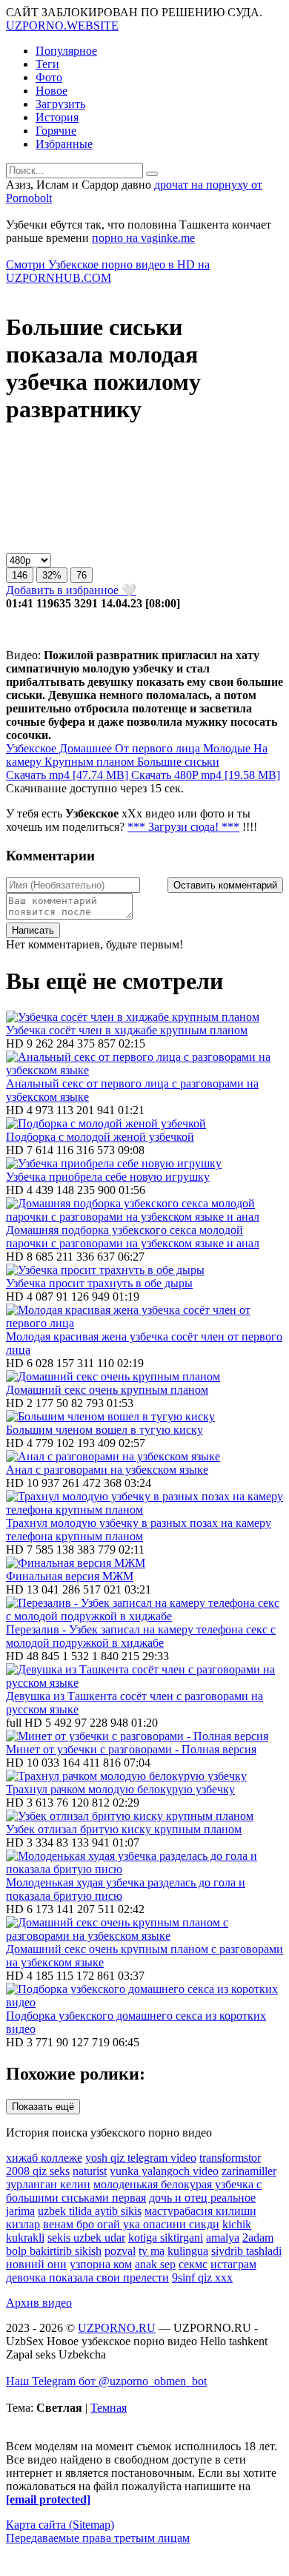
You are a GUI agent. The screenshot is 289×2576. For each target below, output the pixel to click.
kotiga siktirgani (166, 2238)
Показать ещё (43, 2107)
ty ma (152, 2251)
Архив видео (39, 2303)
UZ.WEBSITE (62, 26)
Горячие (56, 131)
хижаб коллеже (44, 2158)
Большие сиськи (177, 762)
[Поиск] (152, 174)
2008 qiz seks (38, 2171)
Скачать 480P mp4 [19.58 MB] (206, 775)
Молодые (225, 748)
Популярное (66, 51)
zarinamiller (249, 2171)
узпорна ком (101, 2264)
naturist (90, 2171)
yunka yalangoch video (164, 2171)
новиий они (36, 2264)
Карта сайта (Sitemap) (60, 2525)
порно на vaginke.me (143, 238)
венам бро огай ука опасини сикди (131, 2224)
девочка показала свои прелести (87, 2277)
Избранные (64, 144)
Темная (109, 2408)
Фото (49, 77)
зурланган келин (48, 2184)
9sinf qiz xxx (202, 2277)
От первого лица (156, 748)
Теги (47, 64)
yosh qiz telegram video (141, 2158)
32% (52, 575)
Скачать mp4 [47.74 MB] (69, 775)
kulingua (188, 2251)
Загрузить (60, 104)
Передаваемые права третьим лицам (98, 2538)
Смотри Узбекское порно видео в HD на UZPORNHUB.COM (108, 271)
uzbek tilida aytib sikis (90, 2211)
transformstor (230, 2158)
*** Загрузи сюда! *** (183, 827)
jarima (20, 2211)
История (57, 117)
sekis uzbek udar (86, 2238)
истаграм (233, 2264)
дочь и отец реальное (202, 2198)
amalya (223, 2238)
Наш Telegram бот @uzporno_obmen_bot (106, 2381)
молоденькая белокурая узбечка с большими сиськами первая (134, 2191)
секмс (193, 2264)
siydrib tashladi (246, 2251)
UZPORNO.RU (117, 2328)
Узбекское (31, 748)
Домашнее (84, 748)
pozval (120, 2251)
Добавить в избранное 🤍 (71, 590)
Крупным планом (88, 762)
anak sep (155, 2264)
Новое (52, 91)
